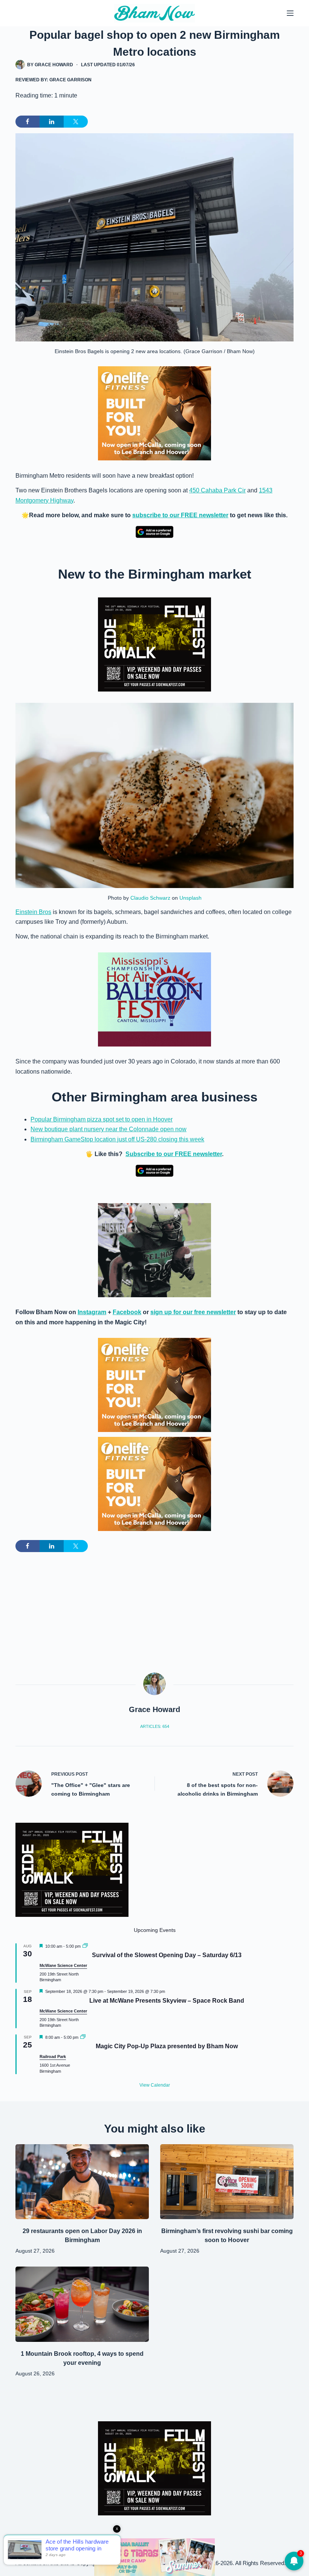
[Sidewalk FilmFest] (154, 644)
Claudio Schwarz (150, 898)
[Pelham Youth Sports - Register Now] (154, 1250)
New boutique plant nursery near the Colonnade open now (109, 1129)
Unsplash (190, 898)
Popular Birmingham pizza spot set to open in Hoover (102, 1119)
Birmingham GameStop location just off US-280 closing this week (117, 1139)
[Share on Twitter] (76, 122)
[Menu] (290, 13)
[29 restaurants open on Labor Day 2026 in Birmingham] (82, 2182)
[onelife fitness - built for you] (154, 413)
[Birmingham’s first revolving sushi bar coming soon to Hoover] (227, 2182)
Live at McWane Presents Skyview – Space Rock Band (167, 2001)
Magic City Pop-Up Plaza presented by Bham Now (167, 2046)
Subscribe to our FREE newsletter (174, 1154)
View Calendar (155, 2085)
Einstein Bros (33, 912)
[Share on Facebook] (28, 122)
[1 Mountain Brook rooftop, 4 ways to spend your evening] (82, 2304)
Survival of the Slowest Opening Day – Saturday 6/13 (167, 1955)
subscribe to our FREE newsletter (180, 515)
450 (195, 490)
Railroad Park (53, 2057)
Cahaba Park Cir (223, 490)
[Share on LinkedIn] (52, 122)
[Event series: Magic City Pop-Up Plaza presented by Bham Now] (83, 2037)
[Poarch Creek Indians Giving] (154, 2557)
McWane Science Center (63, 1965)
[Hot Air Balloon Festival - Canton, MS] (154, 999)
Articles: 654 (155, 1726)
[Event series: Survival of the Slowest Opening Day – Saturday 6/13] (85, 1946)
